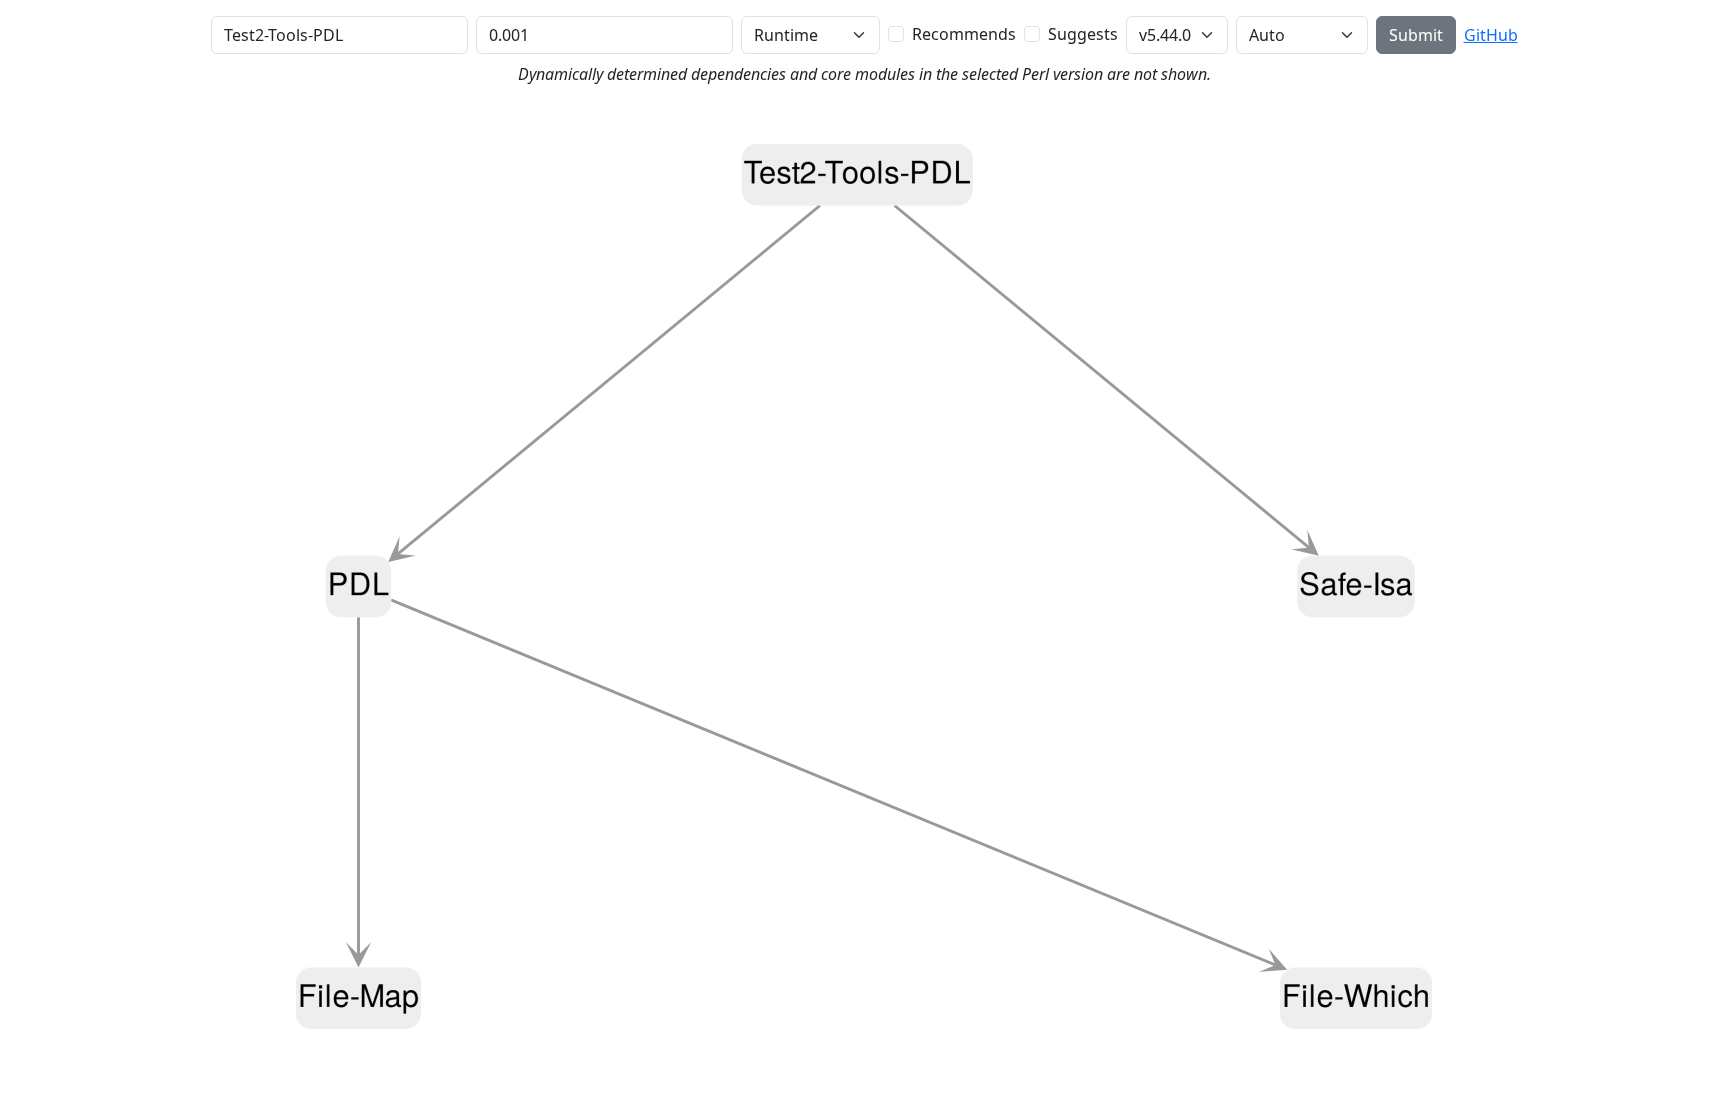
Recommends (964, 34)
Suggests (1083, 34)
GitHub (1491, 35)
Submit (1416, 35)
